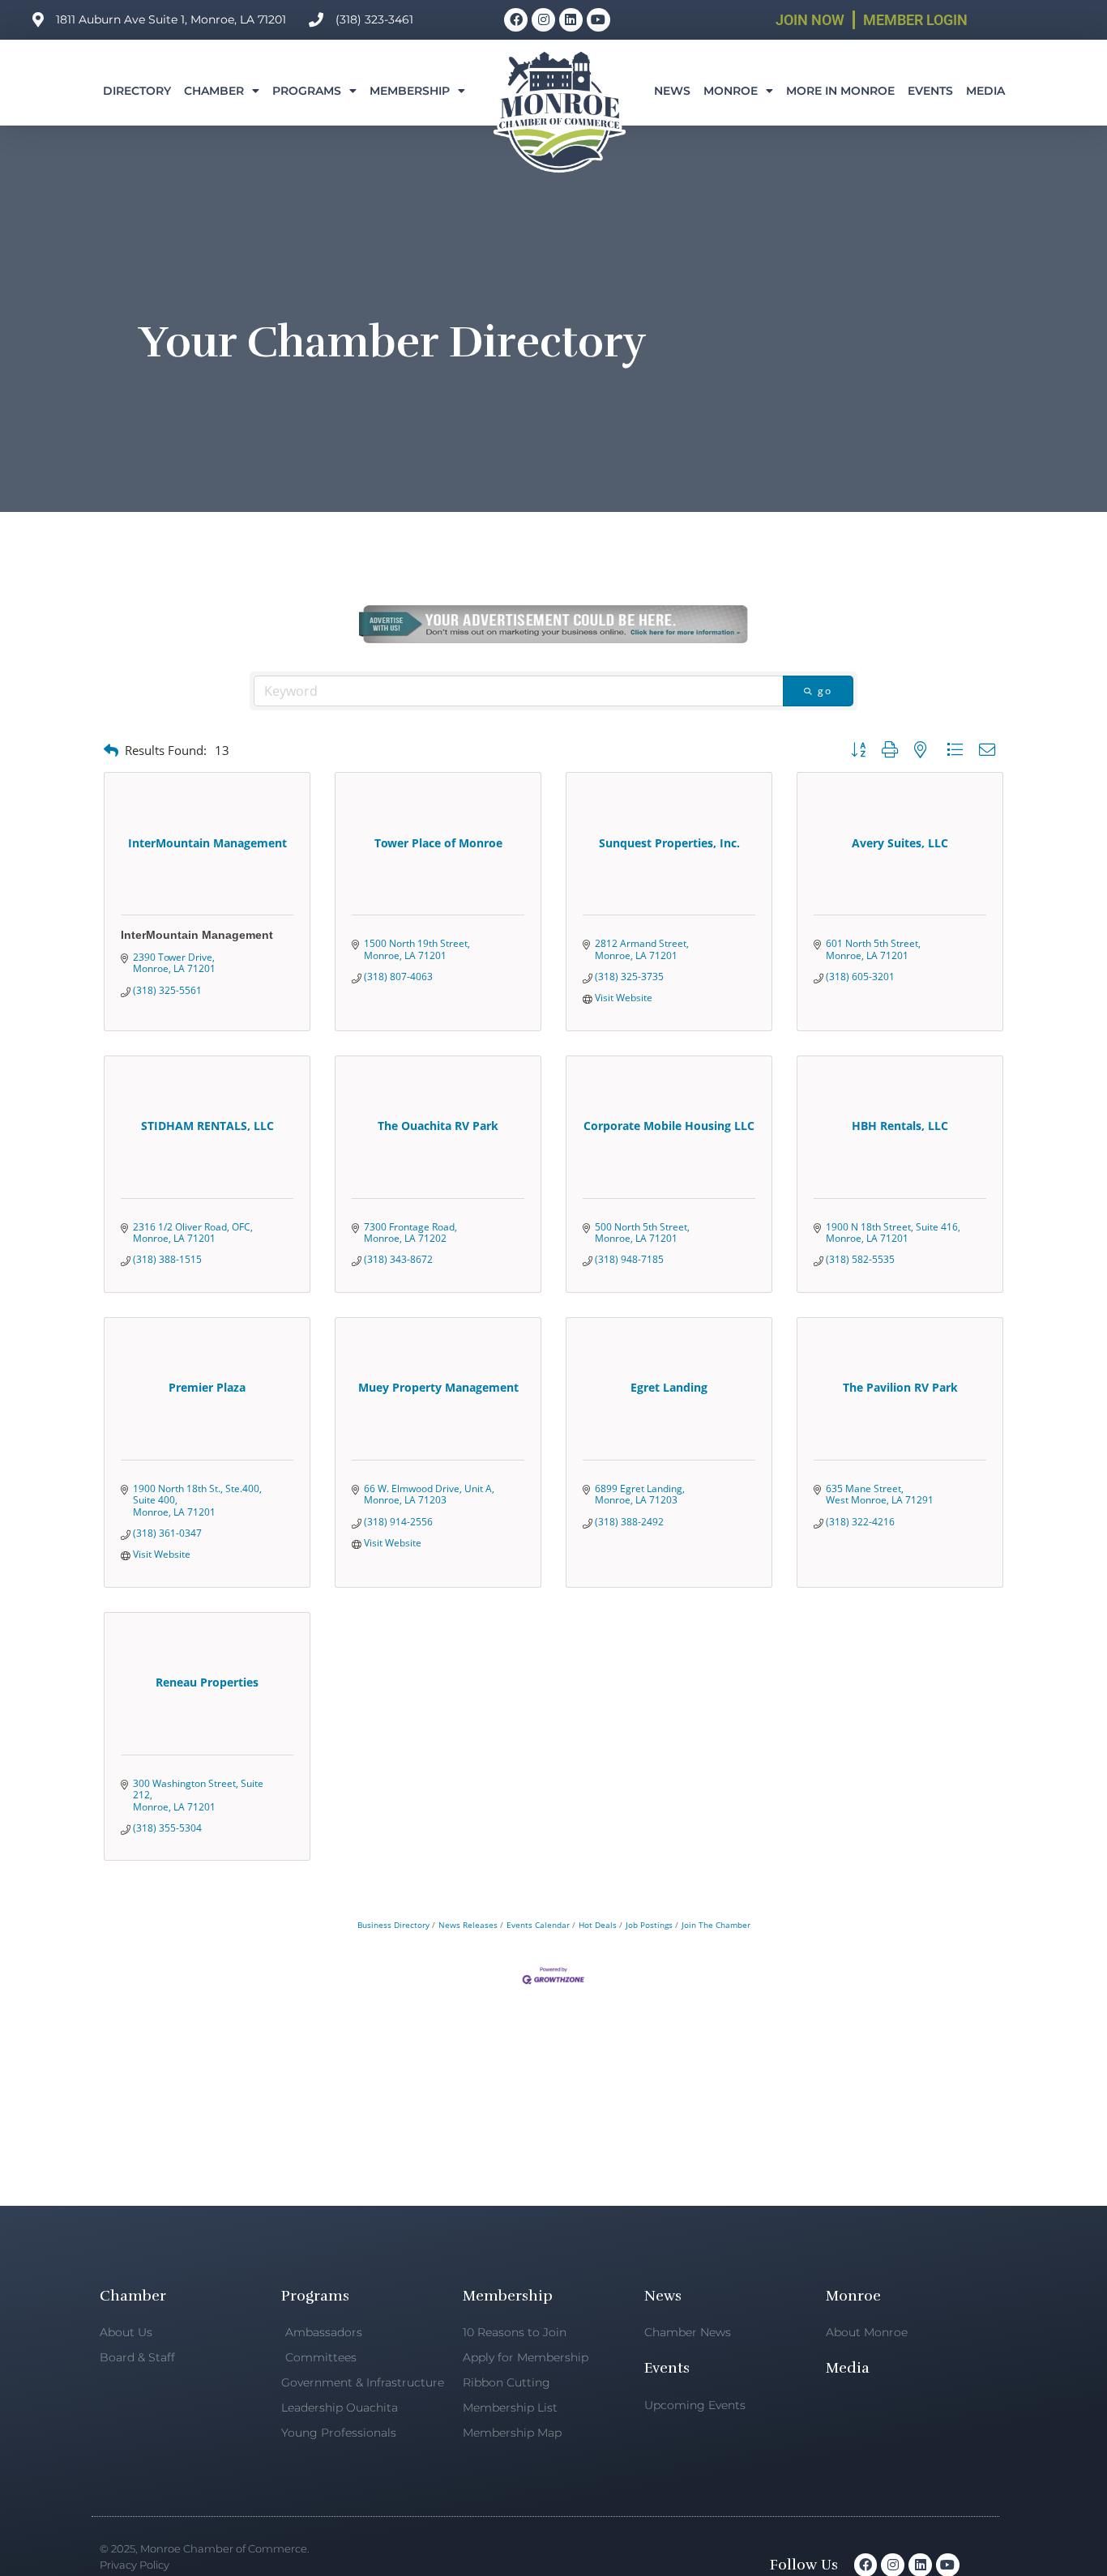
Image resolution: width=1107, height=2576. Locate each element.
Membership (410, 91)
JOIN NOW (810, 20)
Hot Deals (598, 1925)
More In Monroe (840, 91)
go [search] (825, 691)
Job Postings (649, 1925)
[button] (111, 751)
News (672, 91)
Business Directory (393, 1925)
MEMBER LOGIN (915, 20)
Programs (307, 91)
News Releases (468, 1925)
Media (985, 91)
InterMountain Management (197, 935)
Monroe (731, 91)
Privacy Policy (135, 2565)
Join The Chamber (716, 1925)
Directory (137, 91)
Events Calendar (538, 1925)
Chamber (214, 91)
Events (930, 91)
